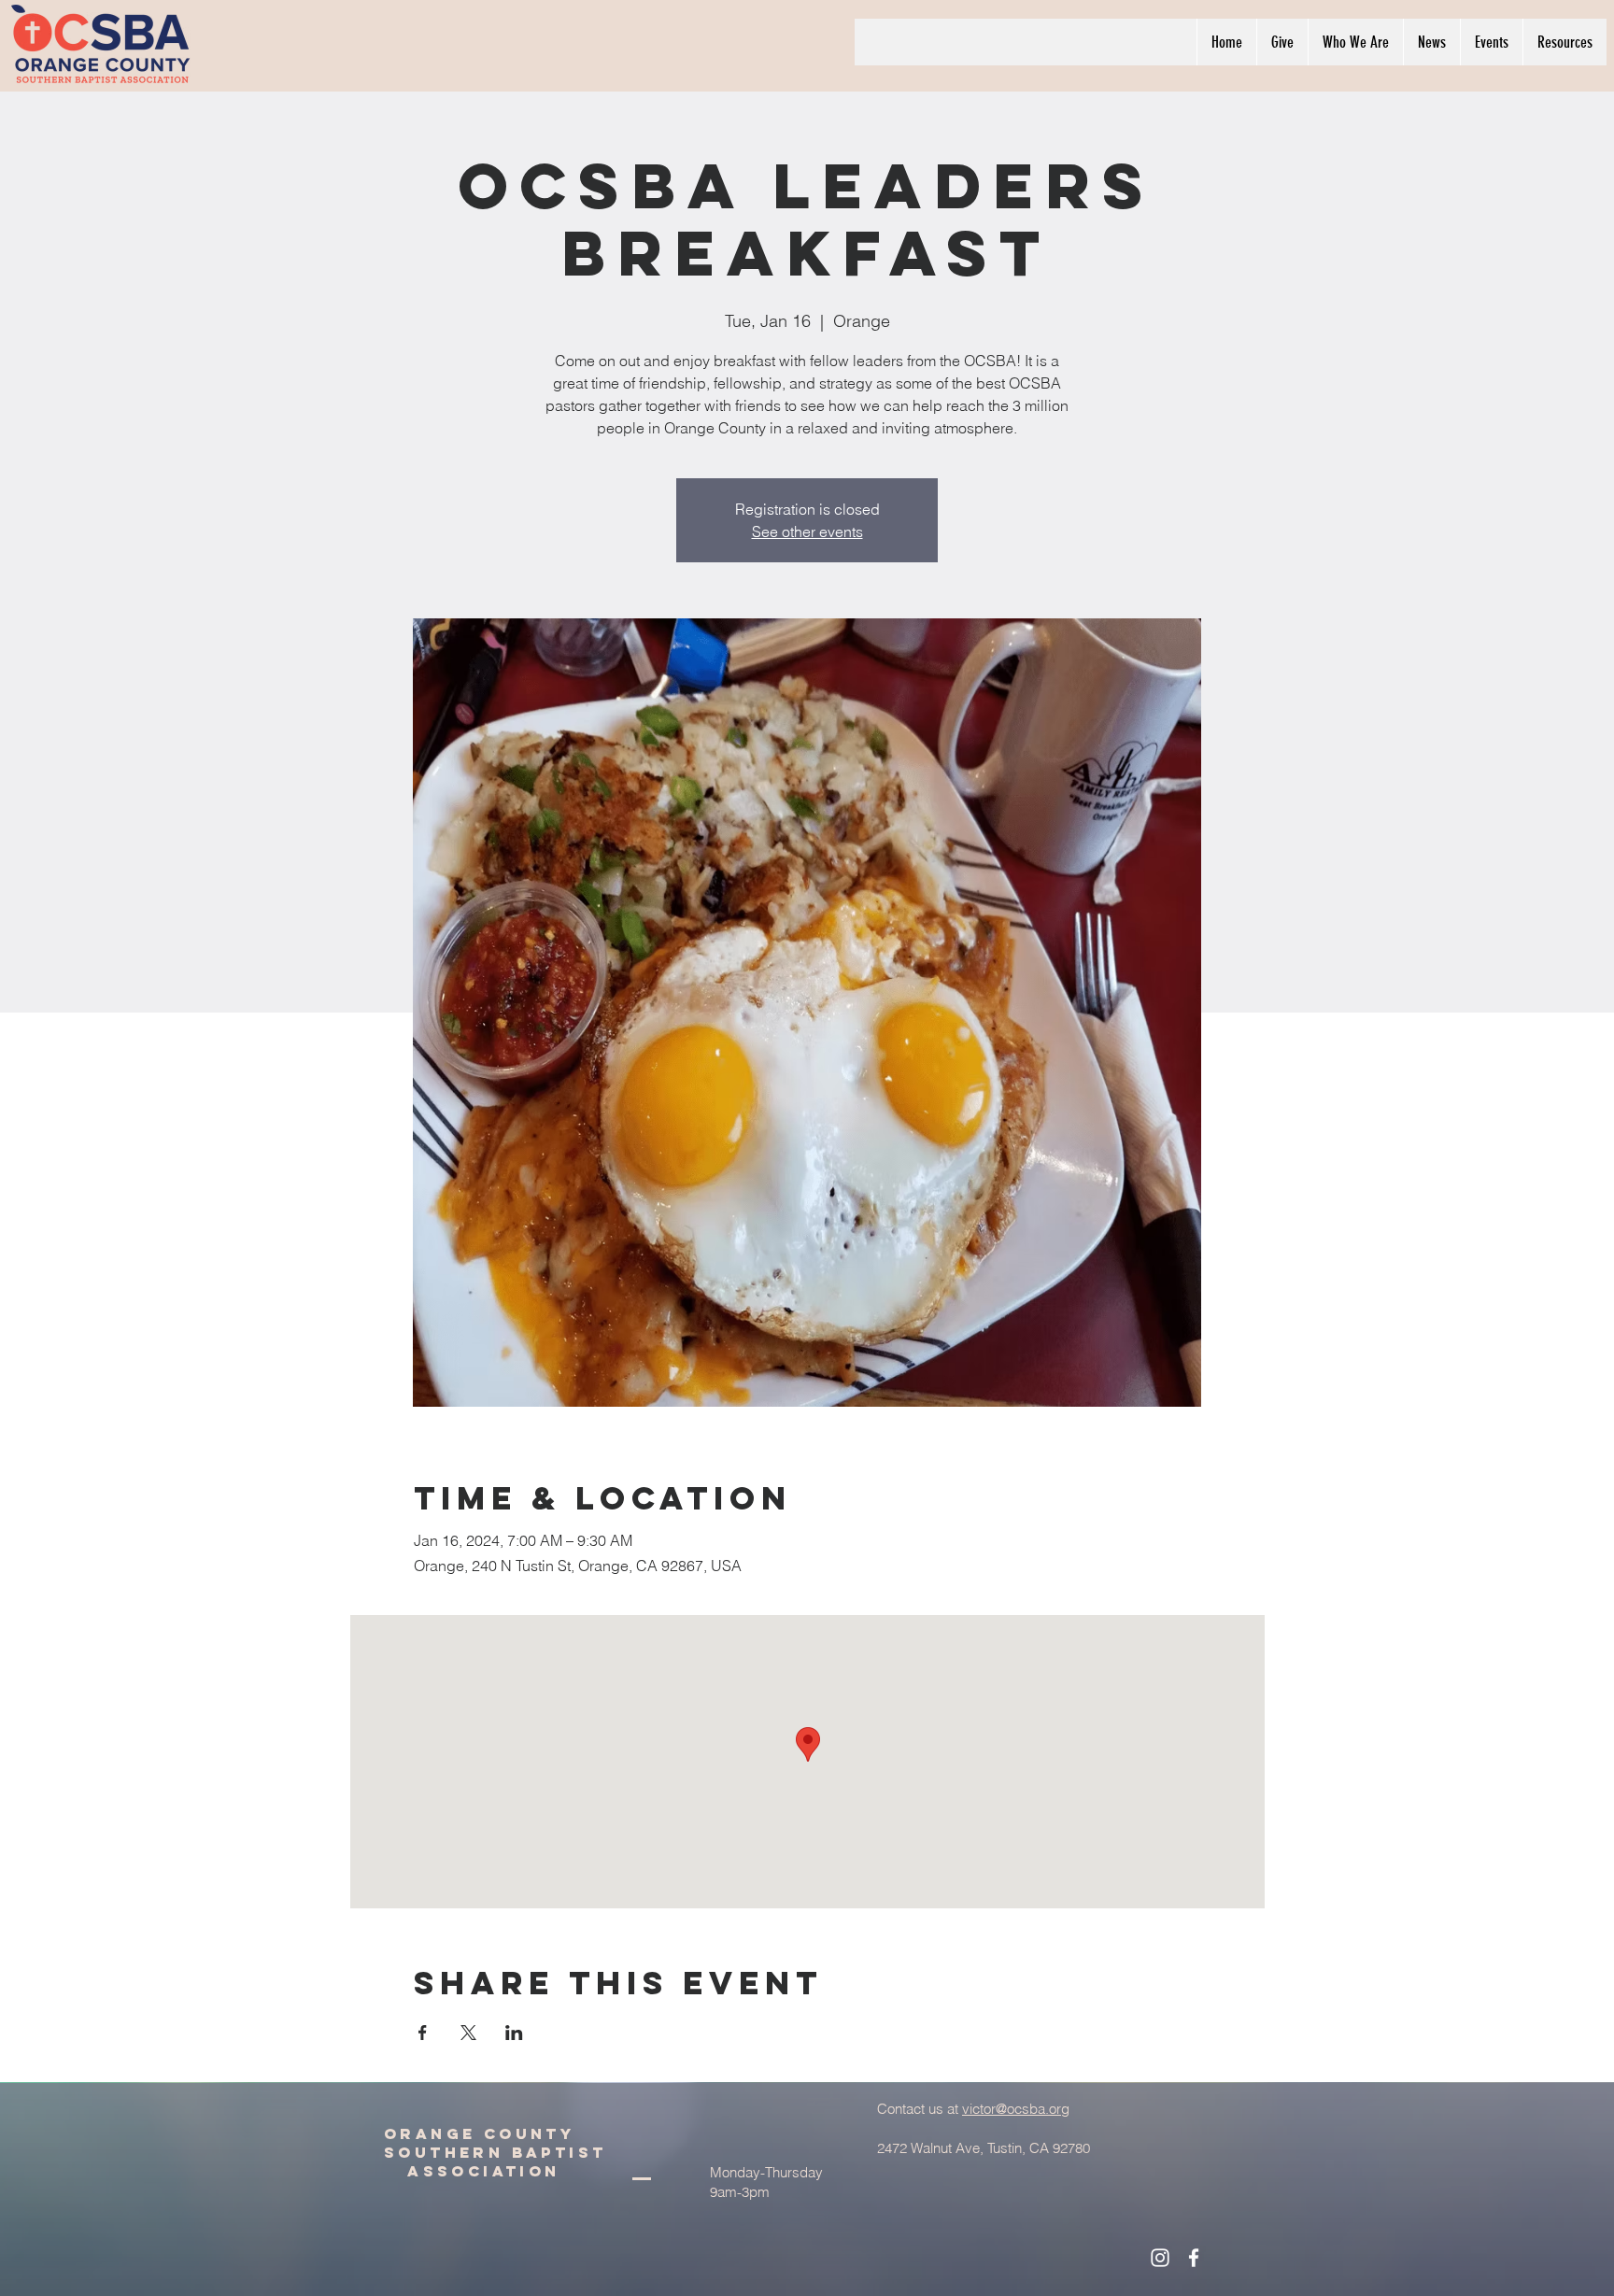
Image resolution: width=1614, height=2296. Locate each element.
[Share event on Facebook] (423, 2033)
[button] (1355, 42)
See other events (807, 531)
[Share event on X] (468, 2033)
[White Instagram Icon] (1160, 2258)
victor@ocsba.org (1016, 2109)
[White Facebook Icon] (1194, 2258)
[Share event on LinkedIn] (514, 2033)
